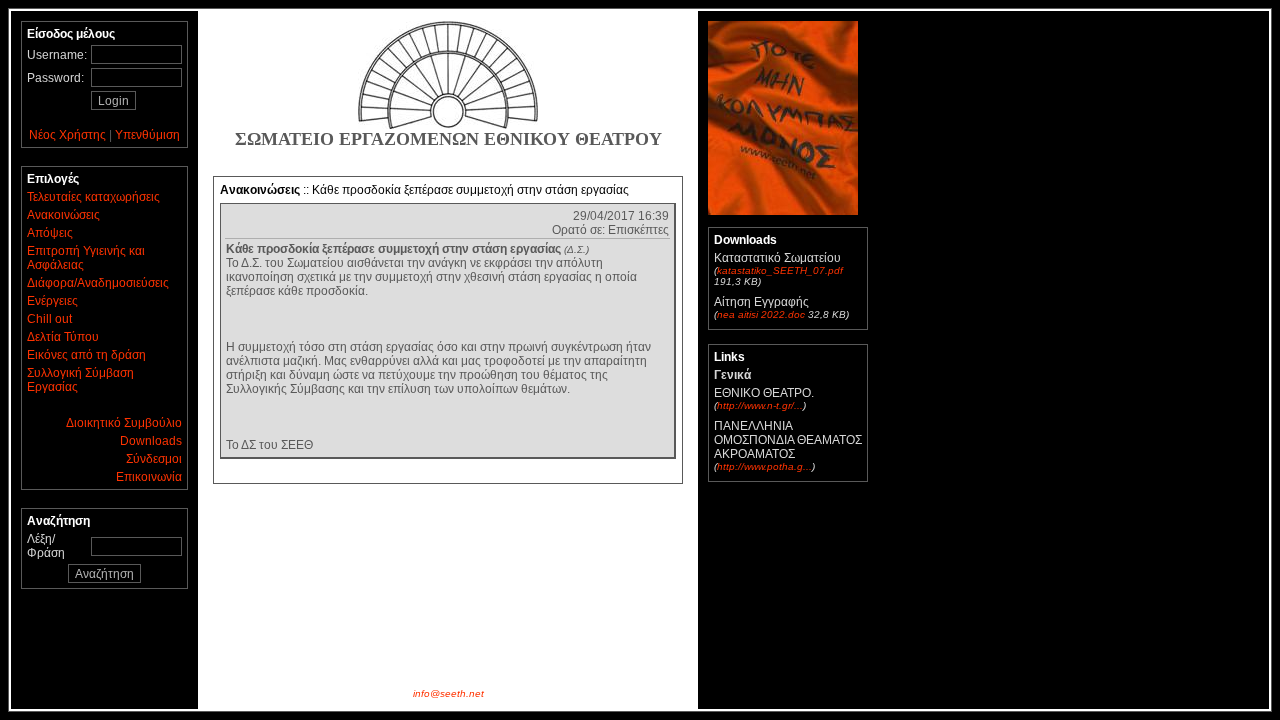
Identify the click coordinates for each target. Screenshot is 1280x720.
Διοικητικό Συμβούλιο (124, 423)
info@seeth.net (448, 693)
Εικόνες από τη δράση (86, 355)
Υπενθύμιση (147, 135)
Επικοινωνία (149, 477)
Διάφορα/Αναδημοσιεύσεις (98, 283)
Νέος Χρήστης (67, 135)
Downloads (151, 441)
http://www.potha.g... (764, 466)
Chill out (49, 319)
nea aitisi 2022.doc (761, 314)
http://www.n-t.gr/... (760, 405)
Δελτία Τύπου (63, 337)
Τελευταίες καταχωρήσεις (93, 197)
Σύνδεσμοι (154, 459)
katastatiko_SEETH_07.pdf (780, 270)
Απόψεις (50, 233)
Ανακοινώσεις (63, 215)
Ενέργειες (52, 301)
